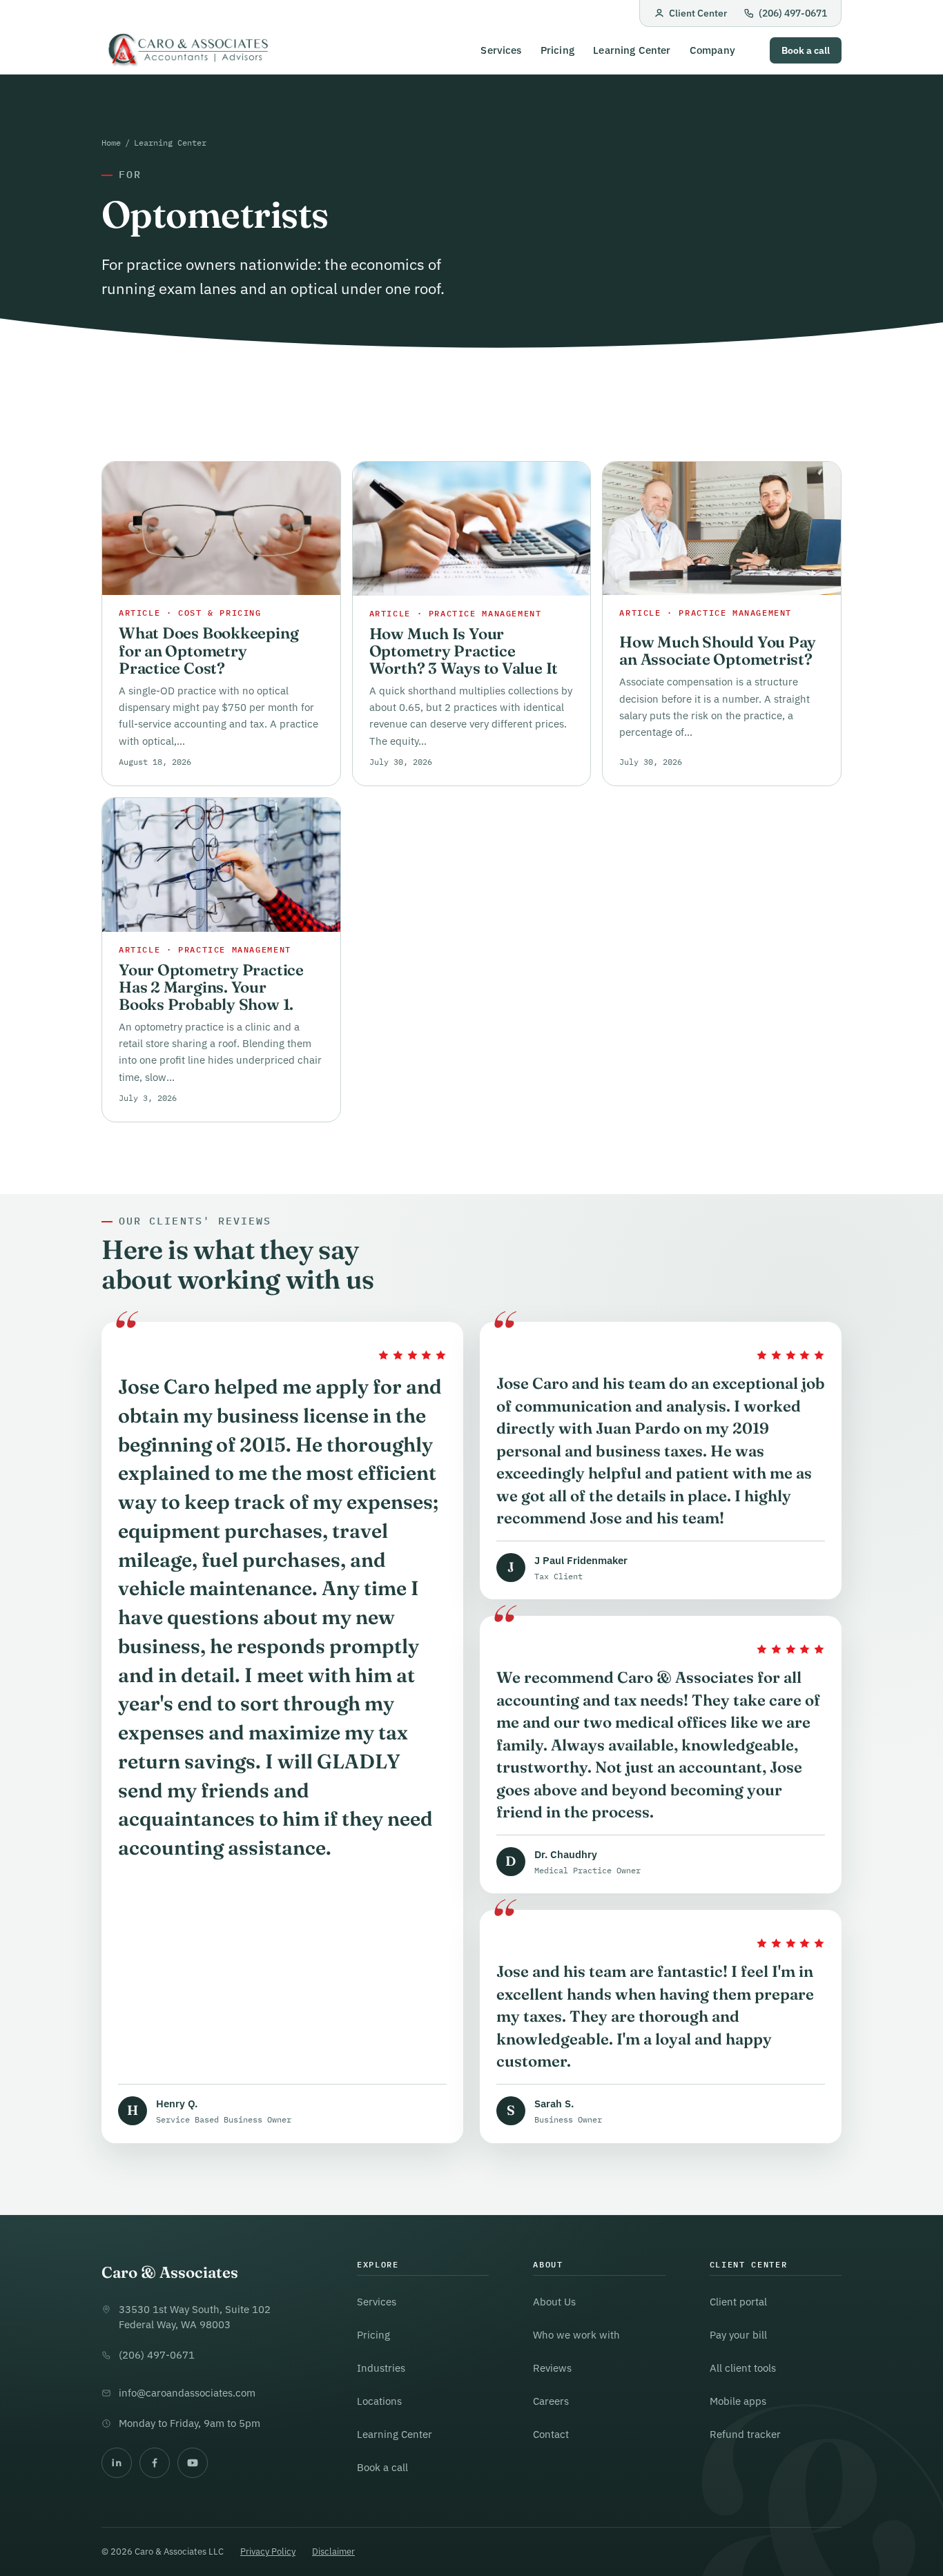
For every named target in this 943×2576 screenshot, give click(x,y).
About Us (554, 2302)
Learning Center (632, 50)
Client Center (698, 13)
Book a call (806, 50)
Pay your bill (738, 2335)
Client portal (738, 2302)
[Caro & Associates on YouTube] (193, 2463)
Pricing (557, 50)
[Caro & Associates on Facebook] (155, 2463)
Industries (381, 2368)
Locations (379, 2401)
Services (501, 50)
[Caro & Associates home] (187, 51)
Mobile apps (738, 2401)
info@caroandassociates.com (187, 2393)
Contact (551, 2434)
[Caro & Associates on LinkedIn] (117, 2463)
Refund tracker (745, 2434)
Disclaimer (333, 2551)
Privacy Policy (268, 2551)
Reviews (552, 2368)
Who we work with (576, 2335)
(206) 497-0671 (793, 13)
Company (712, 50)
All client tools (743, 2368)
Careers (551, 2401)
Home (111, 142)
